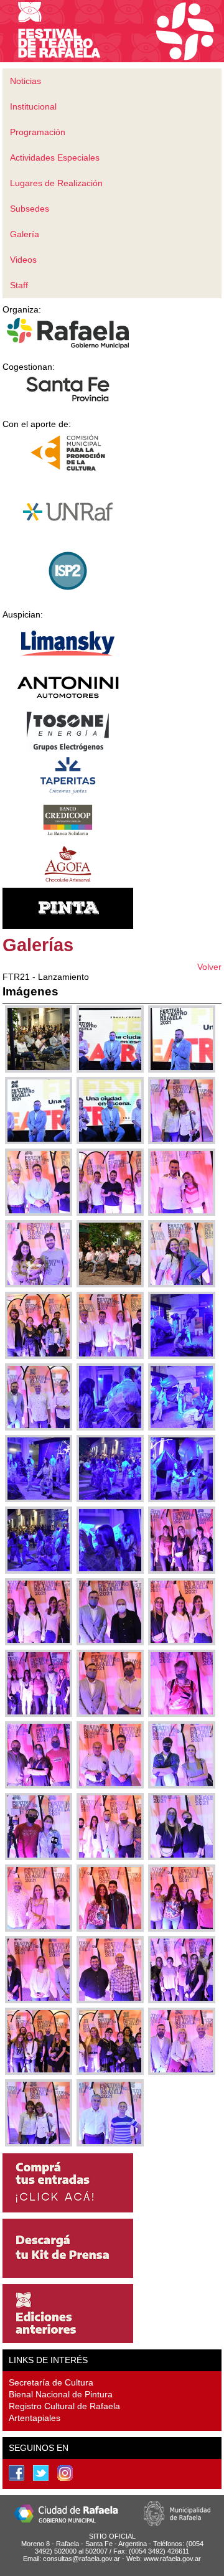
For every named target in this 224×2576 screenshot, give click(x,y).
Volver (209, 967)
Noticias (26, 81)
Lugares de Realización (56, 183)
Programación (38, 132)
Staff (19, 285)
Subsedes (30, 209)
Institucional (33, 106)
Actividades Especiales (55, 157)
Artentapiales (35, 2418)
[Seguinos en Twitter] (41, 2473)
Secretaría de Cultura (51, 2382)
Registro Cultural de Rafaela (64, 2406)
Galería (25, 234)
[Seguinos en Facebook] (16, 2473)
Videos (23, 260)
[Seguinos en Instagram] (65, 2473)
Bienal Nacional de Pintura (61, 2394)
